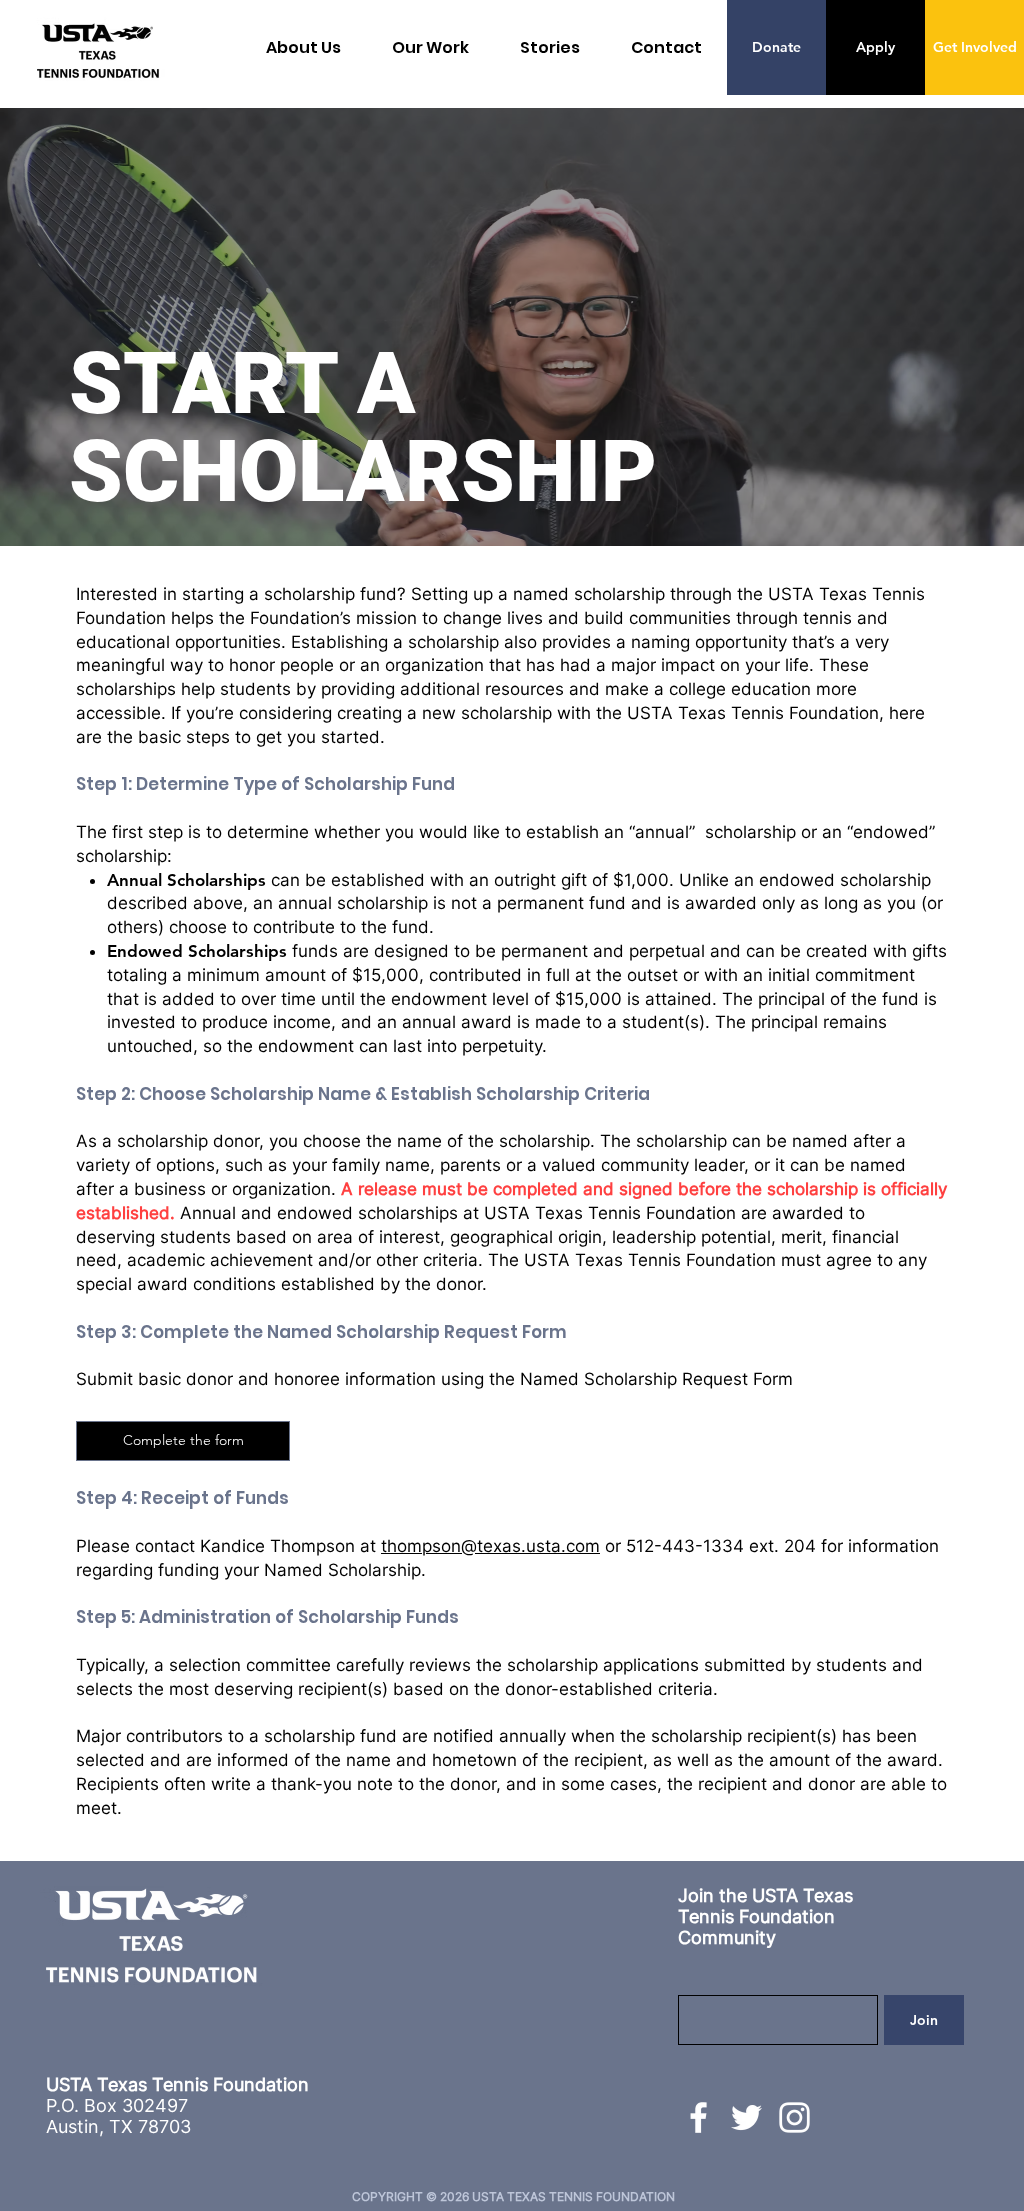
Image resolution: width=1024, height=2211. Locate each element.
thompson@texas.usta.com (490, 1546)
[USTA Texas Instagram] (794, 2117)
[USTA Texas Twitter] (746, 2117)
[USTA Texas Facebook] (698, 2117)
